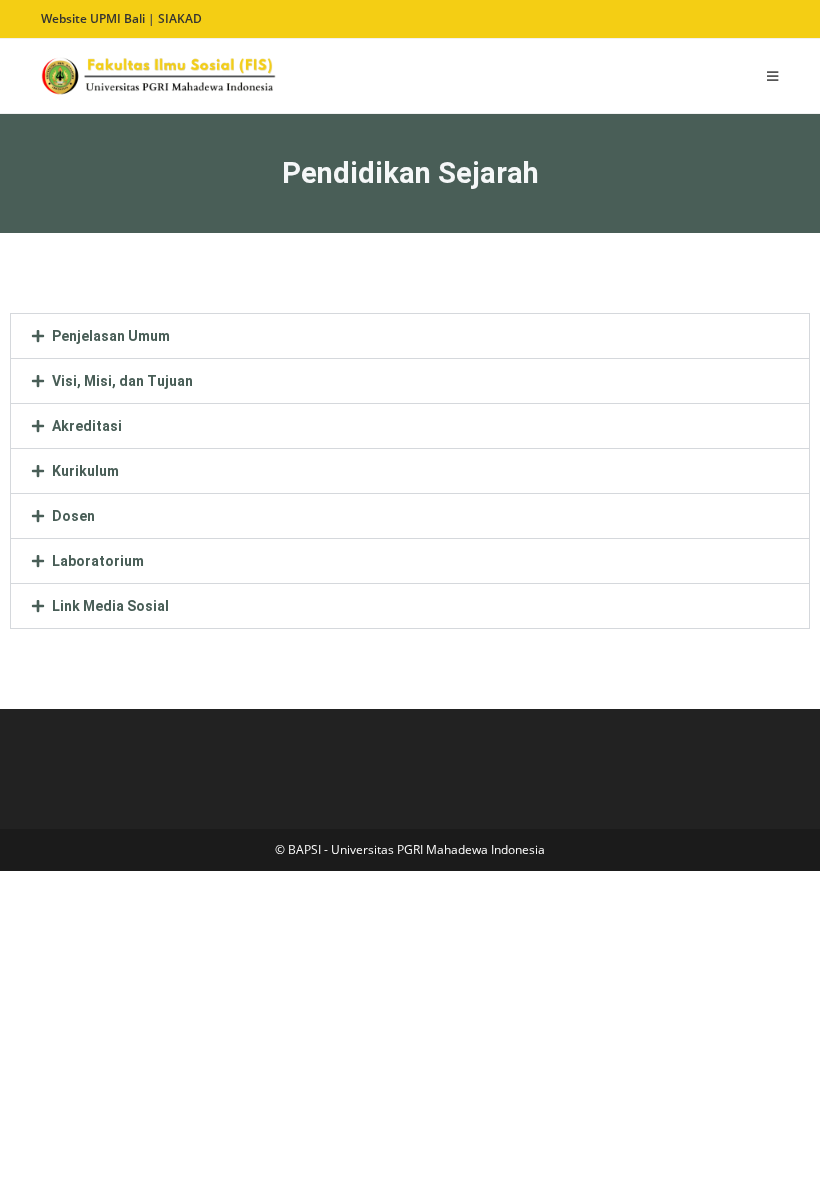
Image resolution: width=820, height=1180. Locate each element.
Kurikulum (85, 471)
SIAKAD (180, 18)
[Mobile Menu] (773, 76)
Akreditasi (87, 426)
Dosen (73, 516)
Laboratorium (98, 561)
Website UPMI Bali (93, 18)
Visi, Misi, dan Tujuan (122, 381)
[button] (410, 336)
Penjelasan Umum (111, 336)
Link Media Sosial (110, 606)
